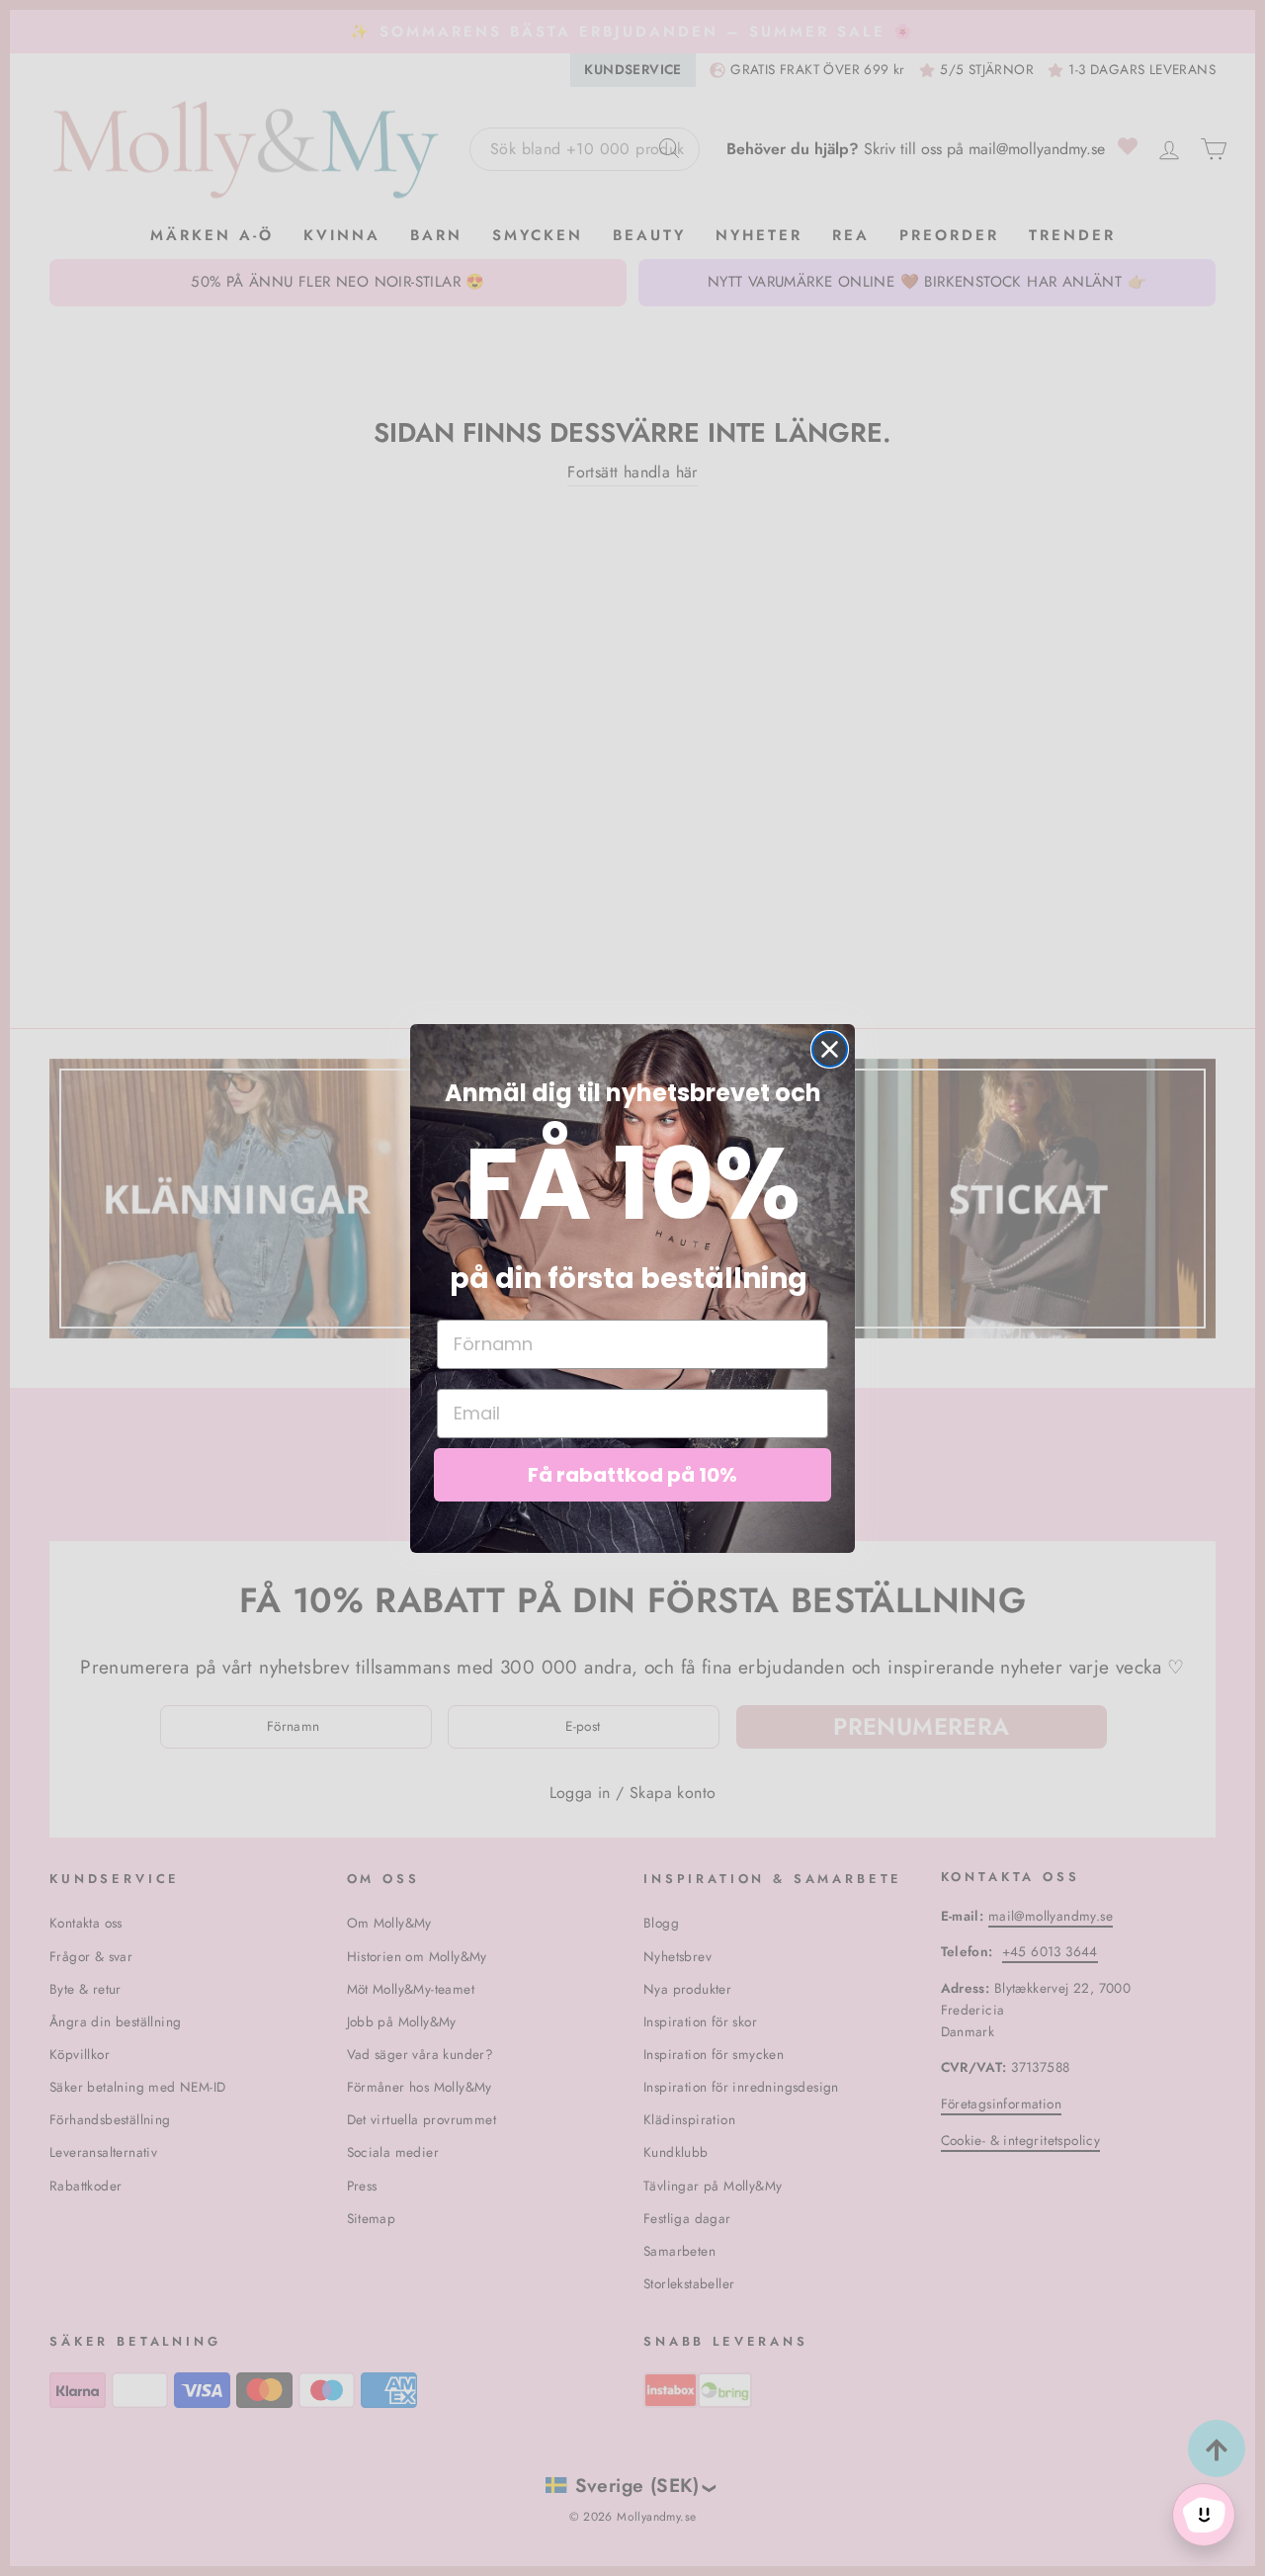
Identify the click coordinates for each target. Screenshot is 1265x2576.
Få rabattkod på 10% (632, 1475)
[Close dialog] (830, 1049)
